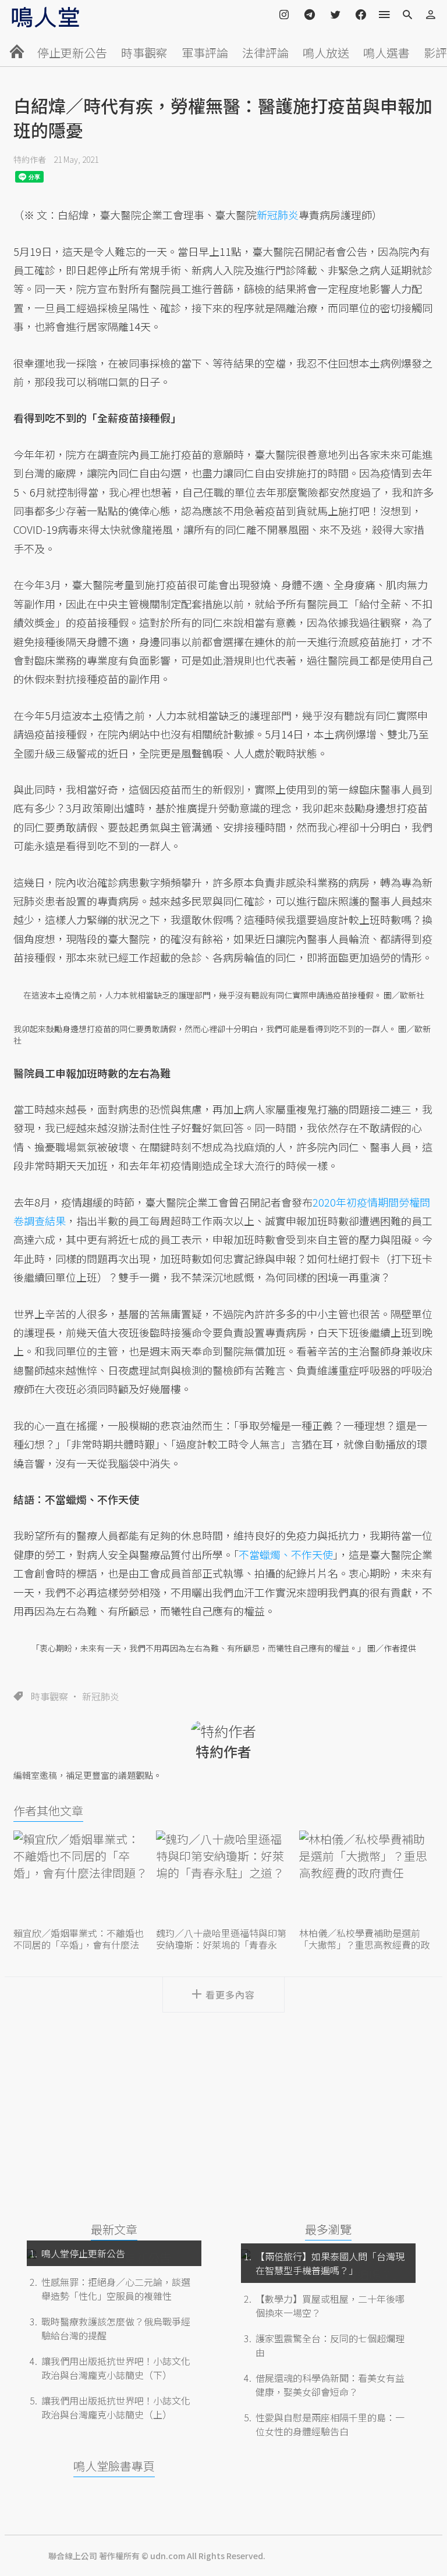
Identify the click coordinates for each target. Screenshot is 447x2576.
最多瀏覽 (328, 2229)
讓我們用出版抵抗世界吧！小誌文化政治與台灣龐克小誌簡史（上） (116, 2407)
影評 (435, 53)
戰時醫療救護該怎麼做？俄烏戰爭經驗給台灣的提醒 (116, 2328)
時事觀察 (144, 53)
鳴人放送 (326, 53)
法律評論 (265, 53)
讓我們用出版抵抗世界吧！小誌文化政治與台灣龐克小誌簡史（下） (116, 2368)
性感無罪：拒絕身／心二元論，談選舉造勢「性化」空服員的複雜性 (116, 2289)
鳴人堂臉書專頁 (114, 2466)
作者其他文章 (48, 1810)
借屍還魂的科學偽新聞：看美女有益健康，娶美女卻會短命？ (330, 2385)
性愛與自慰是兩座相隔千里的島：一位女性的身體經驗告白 (330, 2424)
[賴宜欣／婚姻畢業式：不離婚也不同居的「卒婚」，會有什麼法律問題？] (81, 1877)
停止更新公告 (72, 53)
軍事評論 (205, 53)
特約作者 (30, 159)
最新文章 (114, 2229)
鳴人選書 (386, 53)
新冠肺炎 (101, 1696)
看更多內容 (230, 1995)
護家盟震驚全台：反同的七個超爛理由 (330, 2345)
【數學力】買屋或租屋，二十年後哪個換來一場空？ (330, 2306)
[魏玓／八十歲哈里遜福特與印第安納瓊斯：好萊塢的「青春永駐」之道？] (223, 1877)
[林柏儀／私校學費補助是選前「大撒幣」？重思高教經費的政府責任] (366, 1877)
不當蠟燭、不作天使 (286, 1554)
